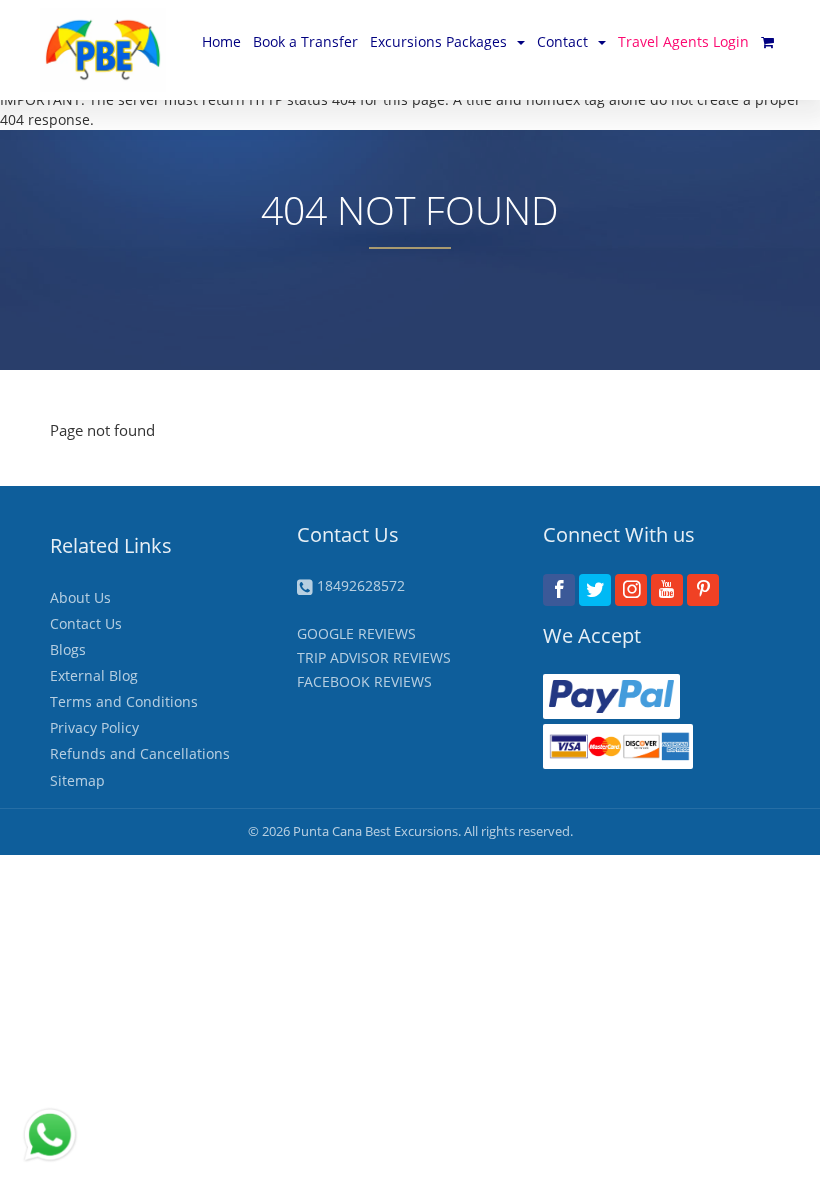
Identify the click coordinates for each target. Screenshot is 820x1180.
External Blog (94, 675)
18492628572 (361, 585)
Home (221, 41)
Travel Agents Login (683, 41)
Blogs (68, 649)
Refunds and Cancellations (140, 753)
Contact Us (86, 623)
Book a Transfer (305, 41)
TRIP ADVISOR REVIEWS (374, 657)
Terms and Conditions (124, 701)
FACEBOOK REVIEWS (364, 681)
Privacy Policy (94, 727)
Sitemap (77, 780)
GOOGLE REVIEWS (356, 633)
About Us (80, 597)
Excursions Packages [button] (438, 41)
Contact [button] (562, 41)
